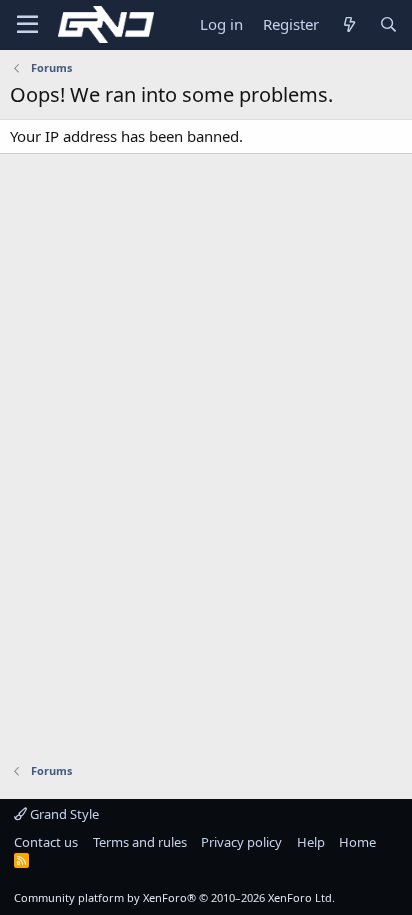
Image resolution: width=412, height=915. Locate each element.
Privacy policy (241, 842)
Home (357, 842)
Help (311, 842)
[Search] (388, 24)
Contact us (46, 842)
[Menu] (27, 25)
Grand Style (63, 814)
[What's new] (348, 24)
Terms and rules (140, 842)
